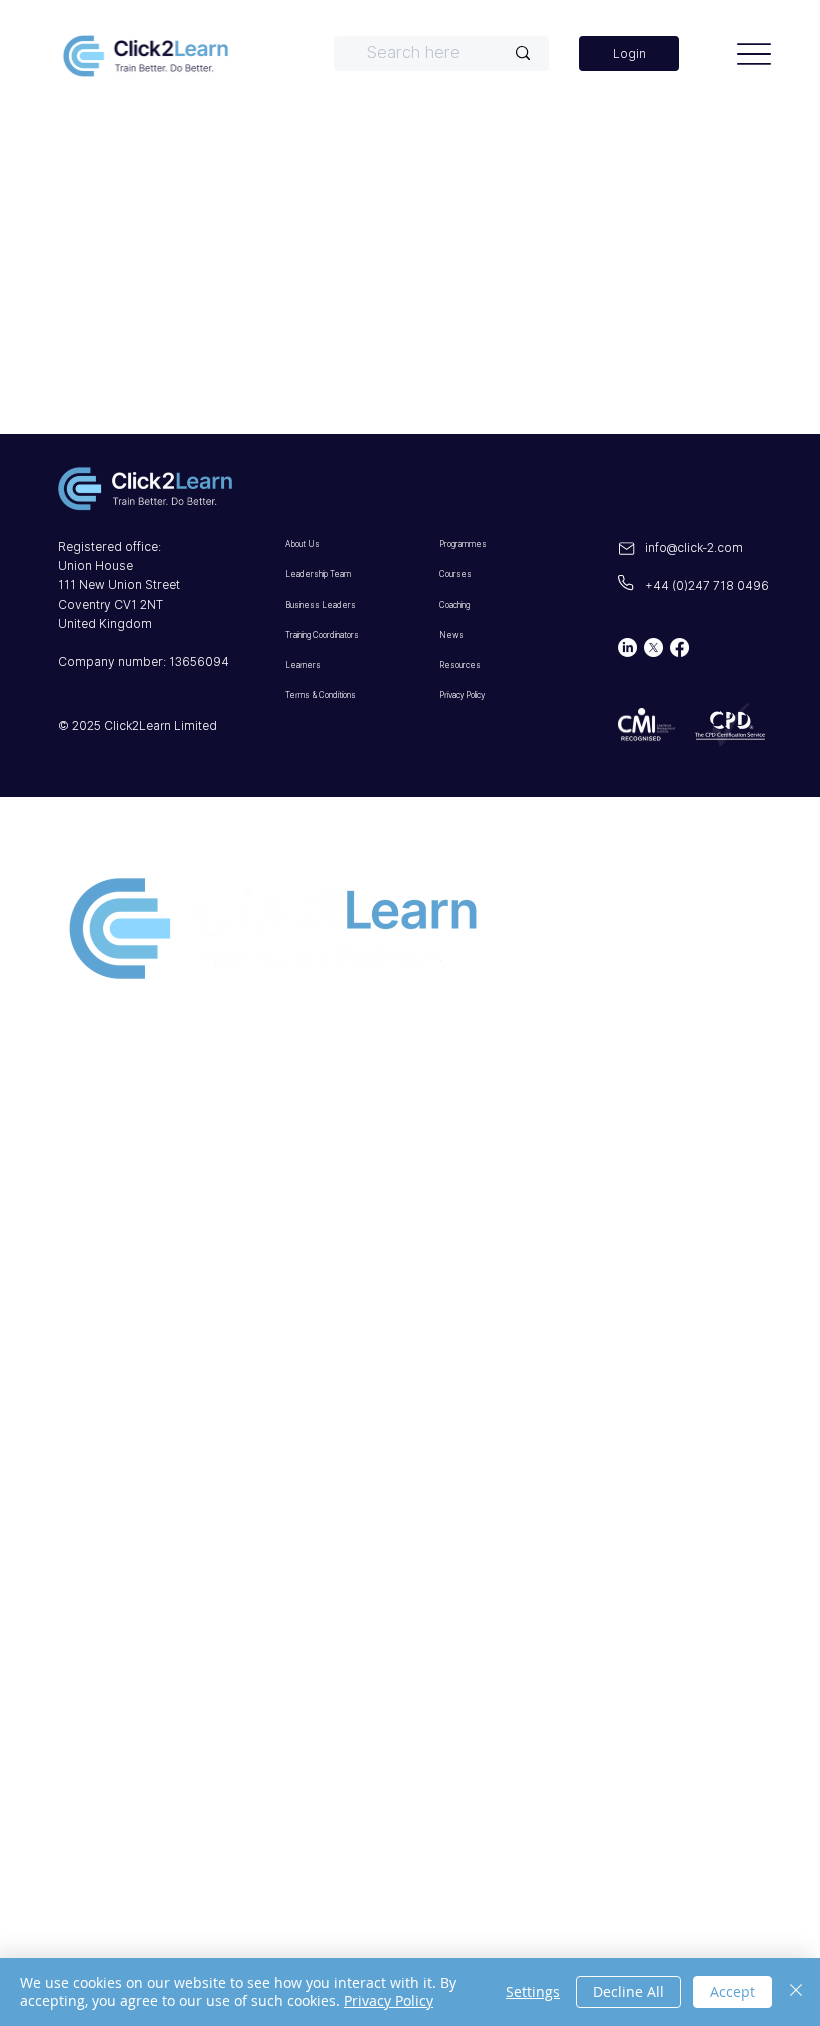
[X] (653, 647)
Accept (732, 1991)
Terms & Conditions (201, 1332)
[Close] (796, 1992)
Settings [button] (533, 1991)
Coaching (133, 1188)
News (105, 1232)
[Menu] (754, 53)
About (107, 1056)
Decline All (628, 1991)
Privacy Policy (163, 1288)
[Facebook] (679, 647)
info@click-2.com (694, 547)
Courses (123, 1144)
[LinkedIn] (627, 647)
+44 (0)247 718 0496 (707, 585)
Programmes (155, 1100)
